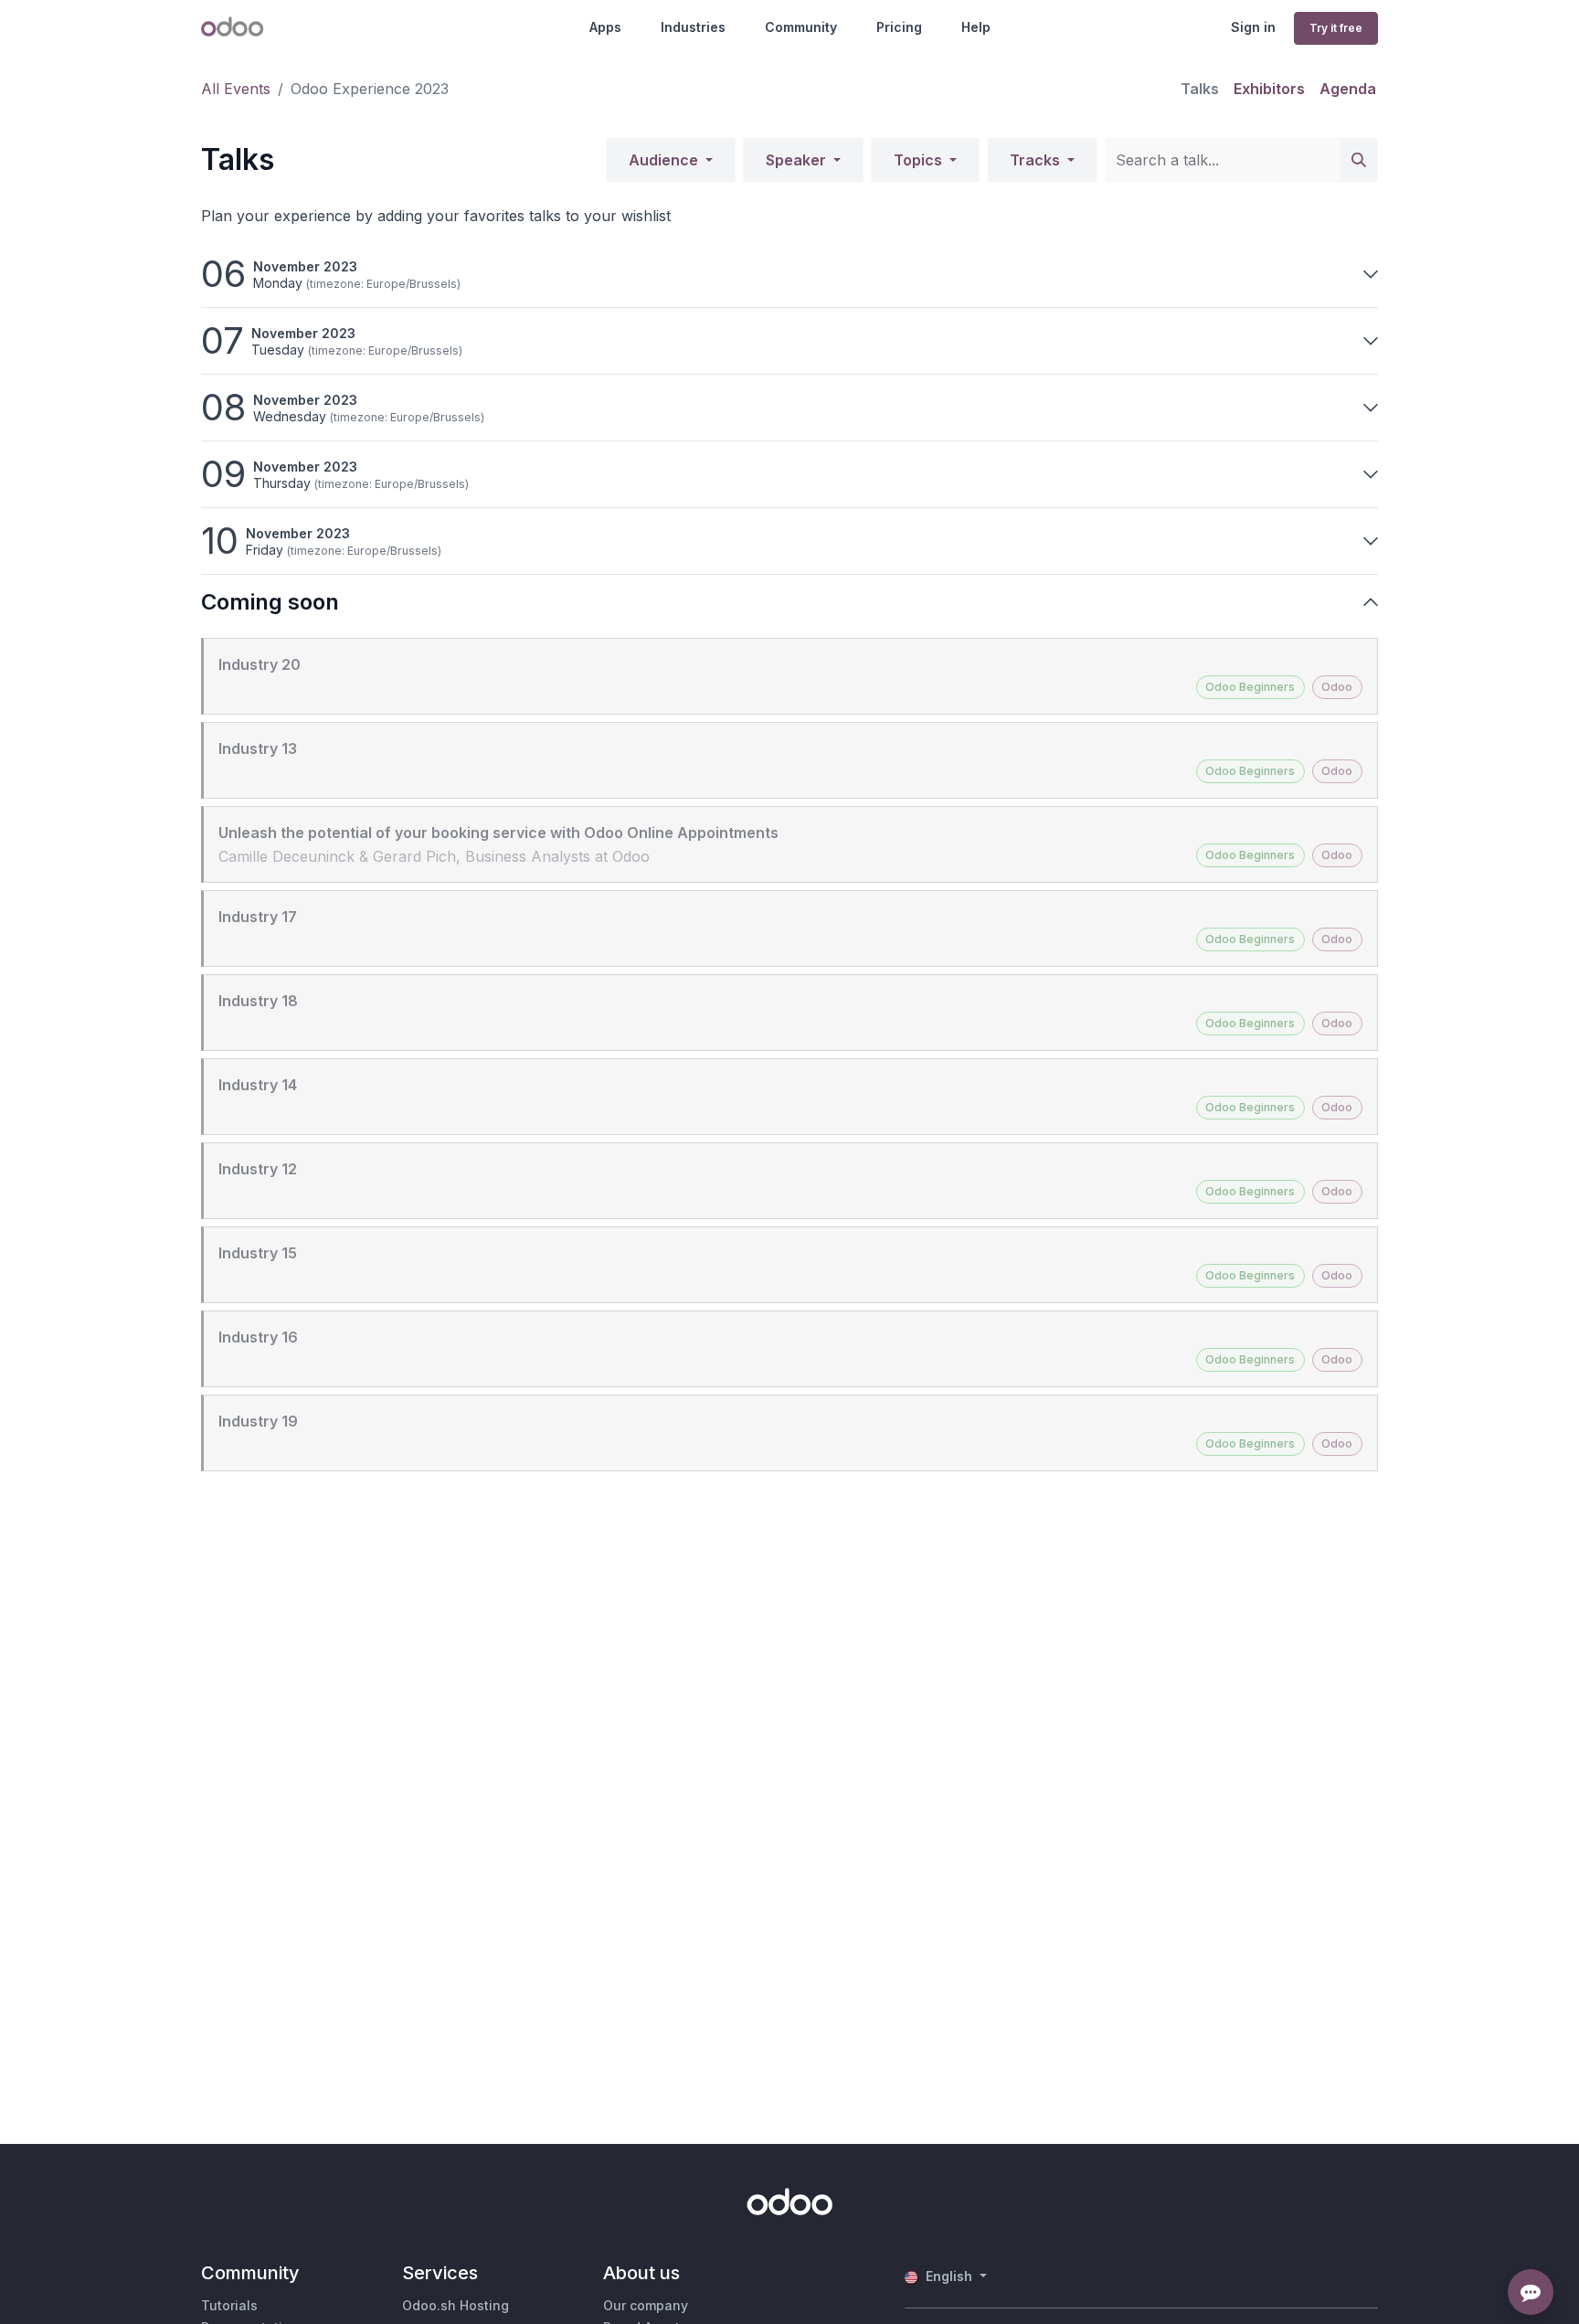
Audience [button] (665, 160)
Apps (605, 27)
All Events (236, 89)
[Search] (1359, 160)
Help (976, 27)
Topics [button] (920, 160)
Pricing (899, 27)
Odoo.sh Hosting (456, 2305)
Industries (693, 27)
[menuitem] (1200, 89)
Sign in (1253, 27)
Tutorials (229, 2305)
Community (801, 27)
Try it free (1336, 28)
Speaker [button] (798, 160)
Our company (646, 2305)
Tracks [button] (1037, 160)
